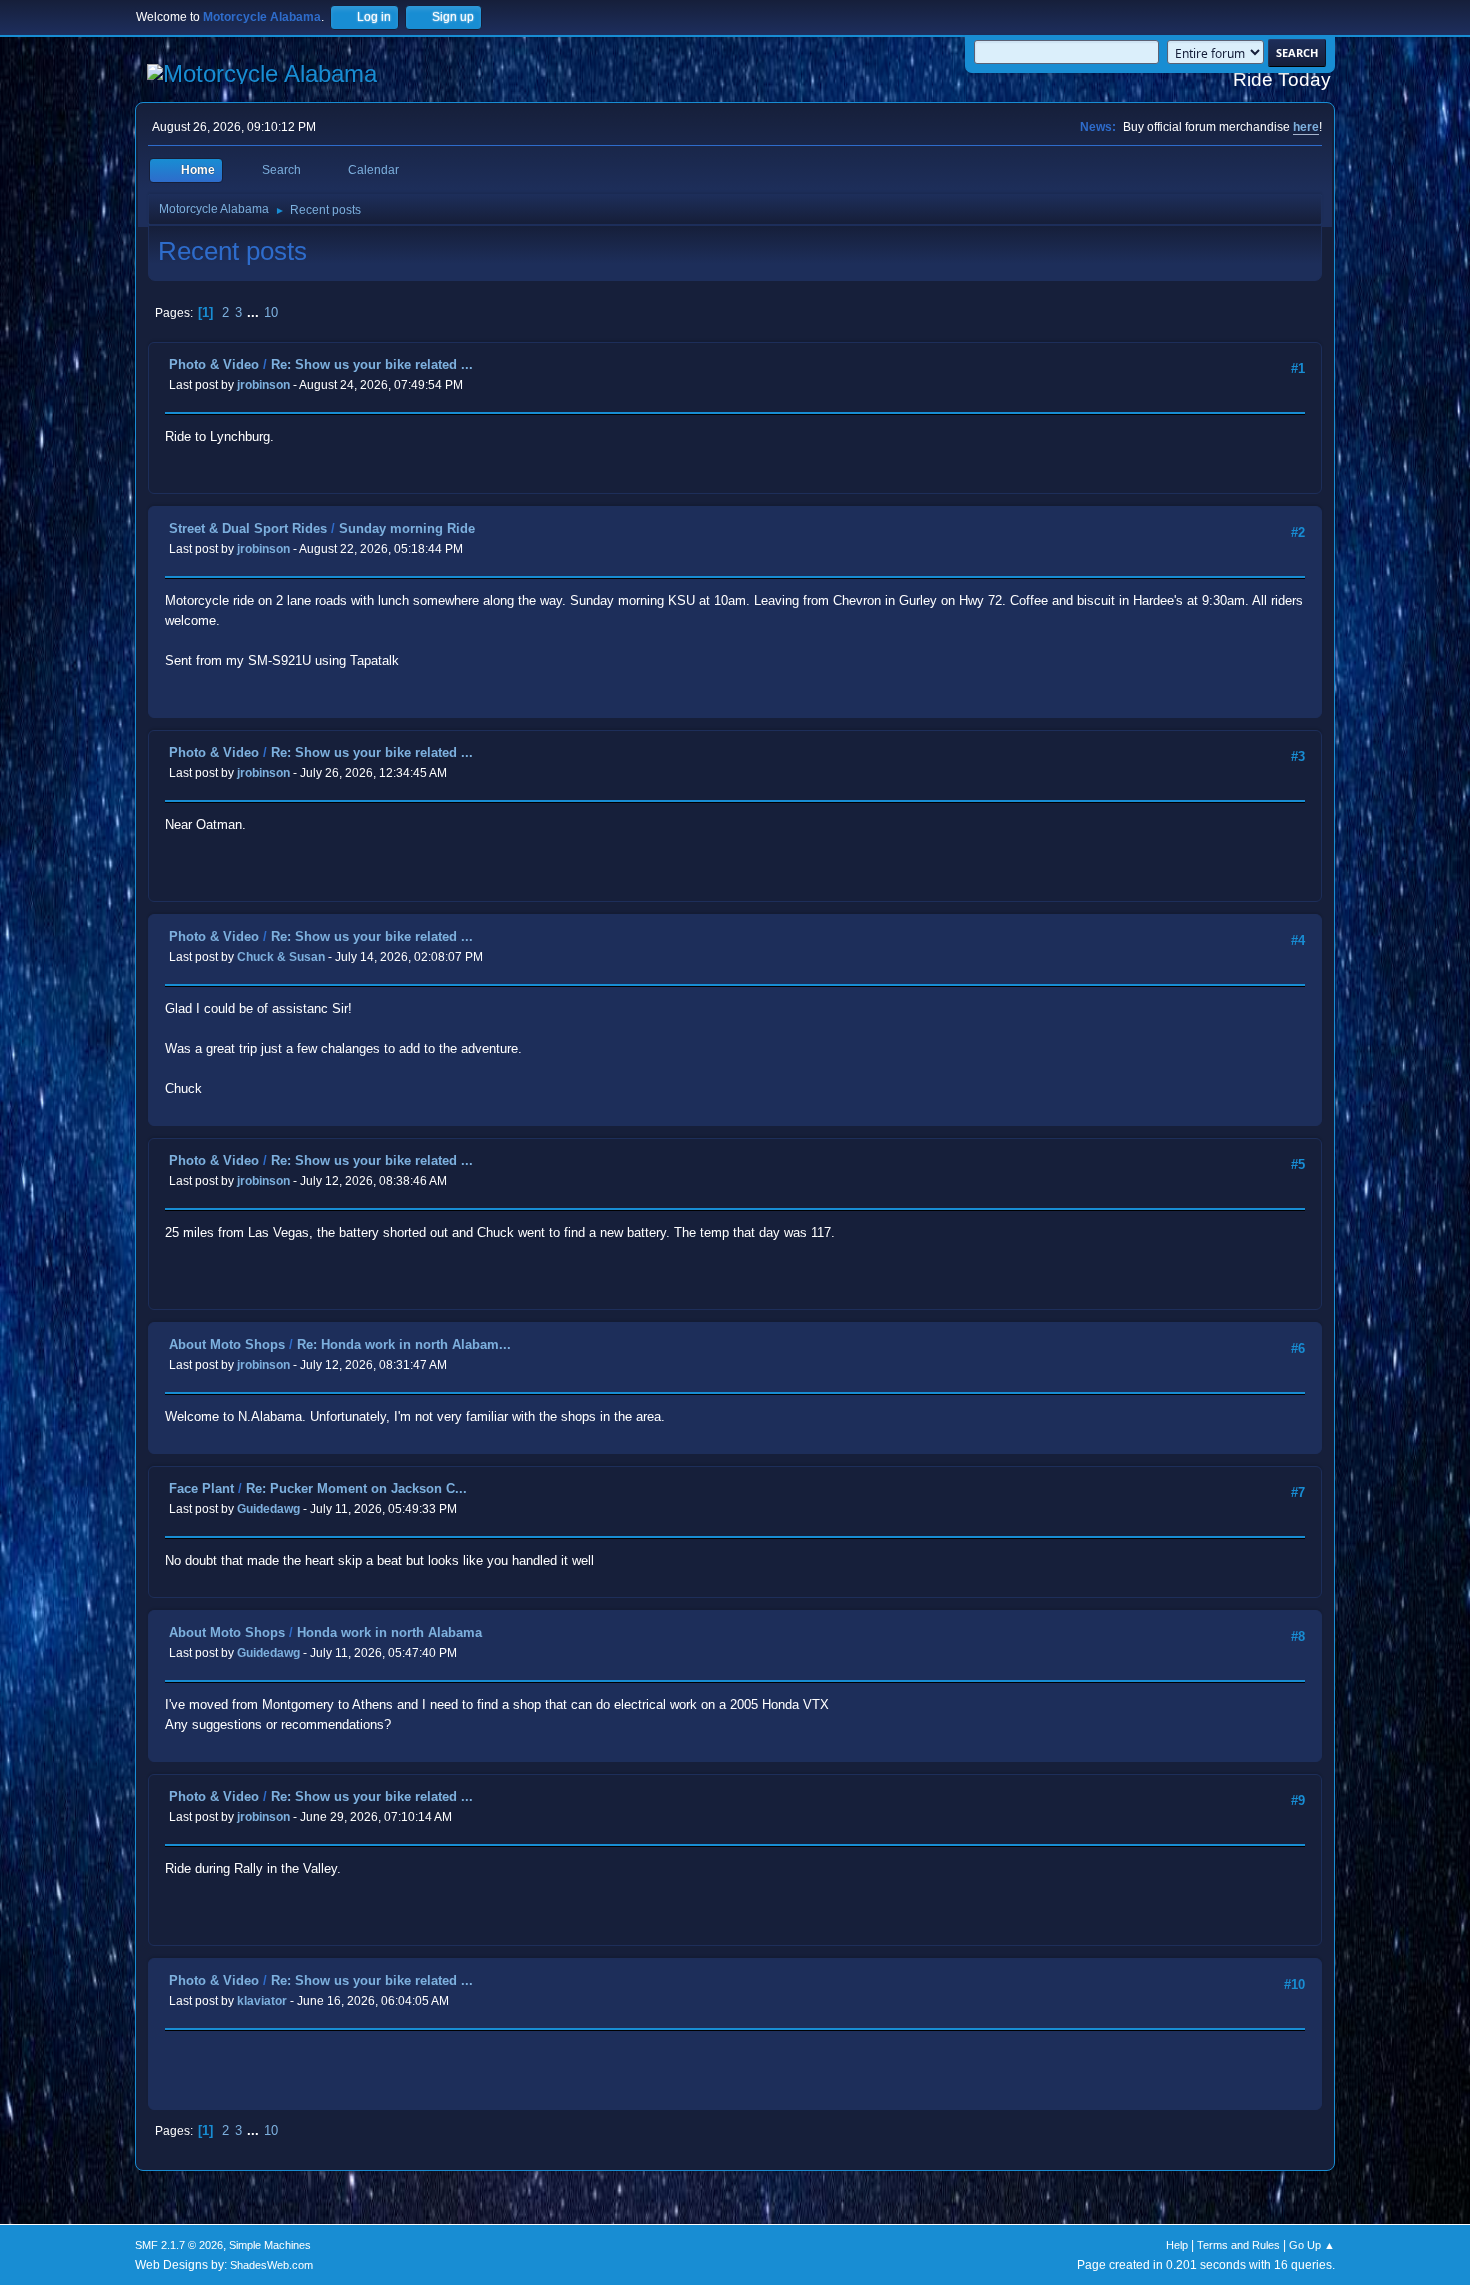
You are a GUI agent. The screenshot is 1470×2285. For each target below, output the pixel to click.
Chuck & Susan (281, 957)
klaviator (262, 2001)
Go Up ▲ (1312, 2245)
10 (271, 312)
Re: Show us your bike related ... (372, 364)
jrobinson (263, 385)
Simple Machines (270, 2245)
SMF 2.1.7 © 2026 (179, 2245)
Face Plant (201, 1488)
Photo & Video (214, 364)
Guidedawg (268, 1509)
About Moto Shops (227, 1344)
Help (1177, 2245)
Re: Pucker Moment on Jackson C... (356, 1488)
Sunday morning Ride (407, 528)
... (255, 312)
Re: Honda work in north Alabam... (404, 1344)
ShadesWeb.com (271, 2265)
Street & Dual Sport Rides (248, 528)
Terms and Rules (1238, 2245)
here (1306, 127)
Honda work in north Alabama (389, 1632)
